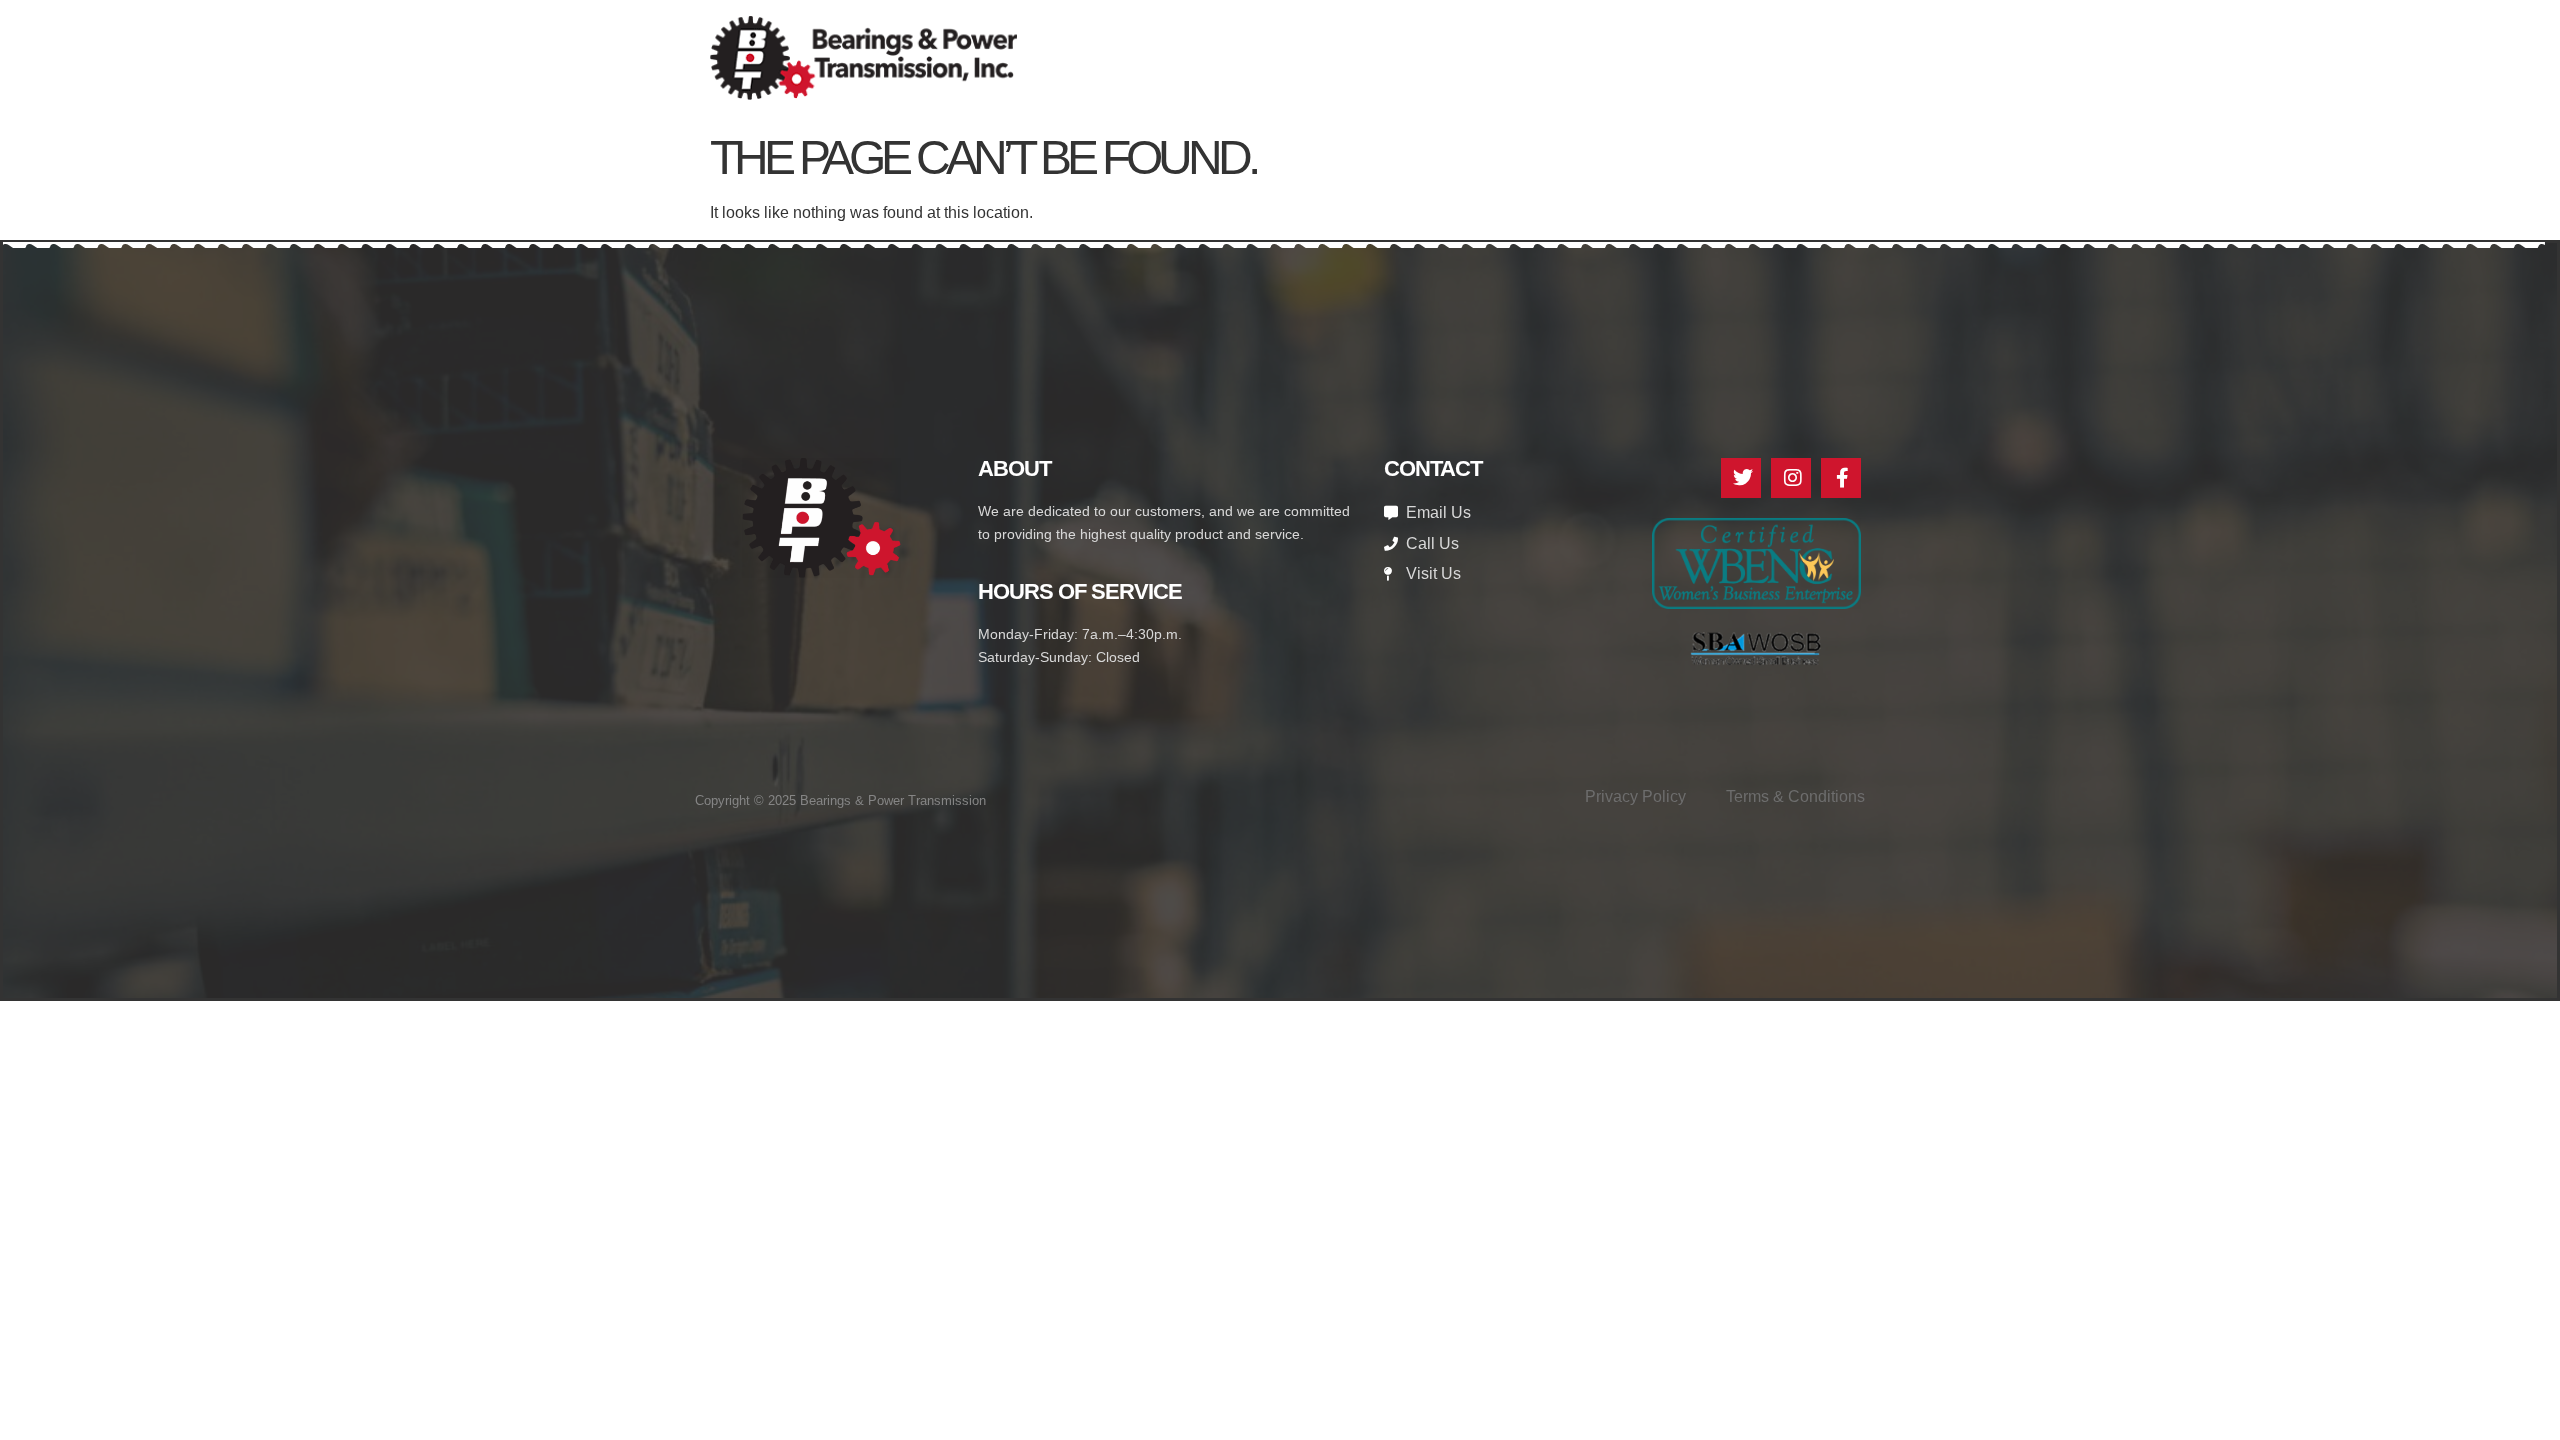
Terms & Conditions (1795, 796)
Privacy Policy (1635, 796)
